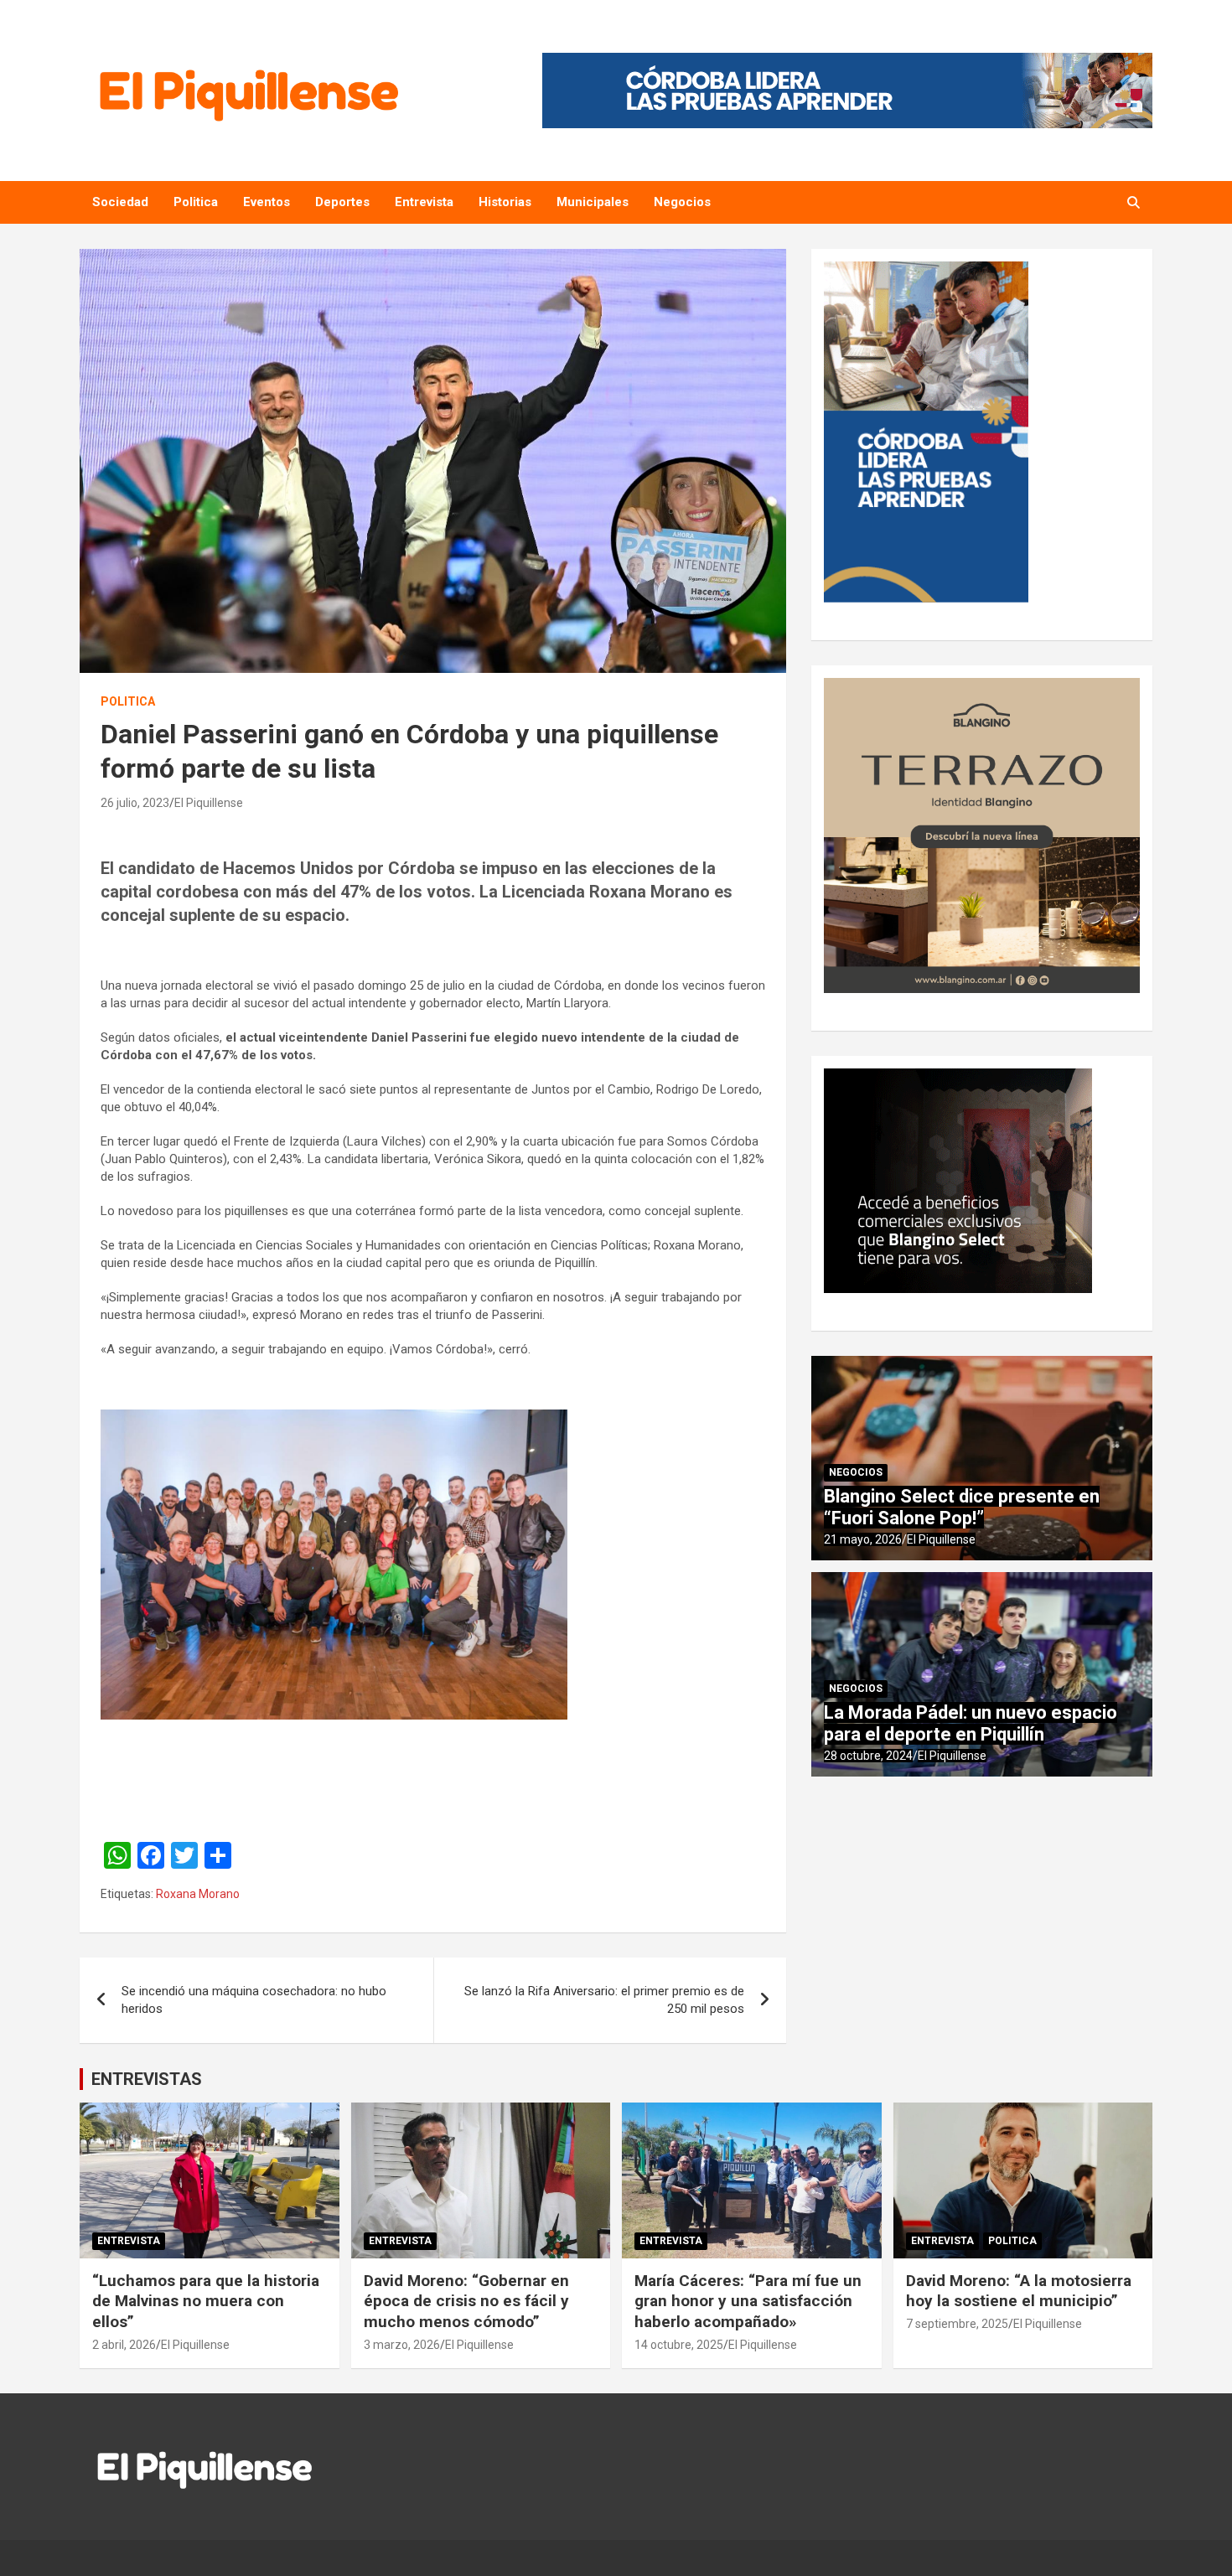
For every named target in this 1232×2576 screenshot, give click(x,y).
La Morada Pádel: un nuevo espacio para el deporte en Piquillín (971, 1723)
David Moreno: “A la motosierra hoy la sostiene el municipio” (1019, 2291)
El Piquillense (209, 803)
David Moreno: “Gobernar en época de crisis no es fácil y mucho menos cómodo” (466, 2301)
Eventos (267, 202)
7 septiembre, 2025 (957, 2324)
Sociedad (120, 202)
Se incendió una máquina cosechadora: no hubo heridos (254, 2000)
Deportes (342, 202)
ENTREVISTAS (147, 2079)
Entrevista (424, 202)
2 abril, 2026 (124, 2345)
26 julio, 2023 (135, 803)
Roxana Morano (198, 1894)
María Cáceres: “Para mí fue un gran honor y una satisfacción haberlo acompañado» (748, 2301)
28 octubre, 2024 (868, 1756)
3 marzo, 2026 (402, 2345)
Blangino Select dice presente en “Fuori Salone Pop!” (962, 1507)
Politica (196, 202)
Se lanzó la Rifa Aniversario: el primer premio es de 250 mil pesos (604, 2000)
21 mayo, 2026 (863, 1539)
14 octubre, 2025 (679, 2345)
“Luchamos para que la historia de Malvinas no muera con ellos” (206, 2301)
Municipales (593, 202)
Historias (505, 202)
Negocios (682, 202)
